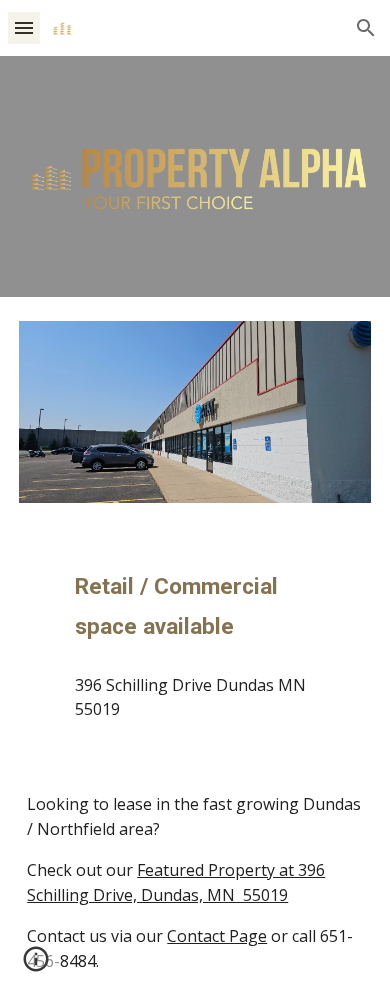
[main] (195, 605)
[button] (24, 27)
